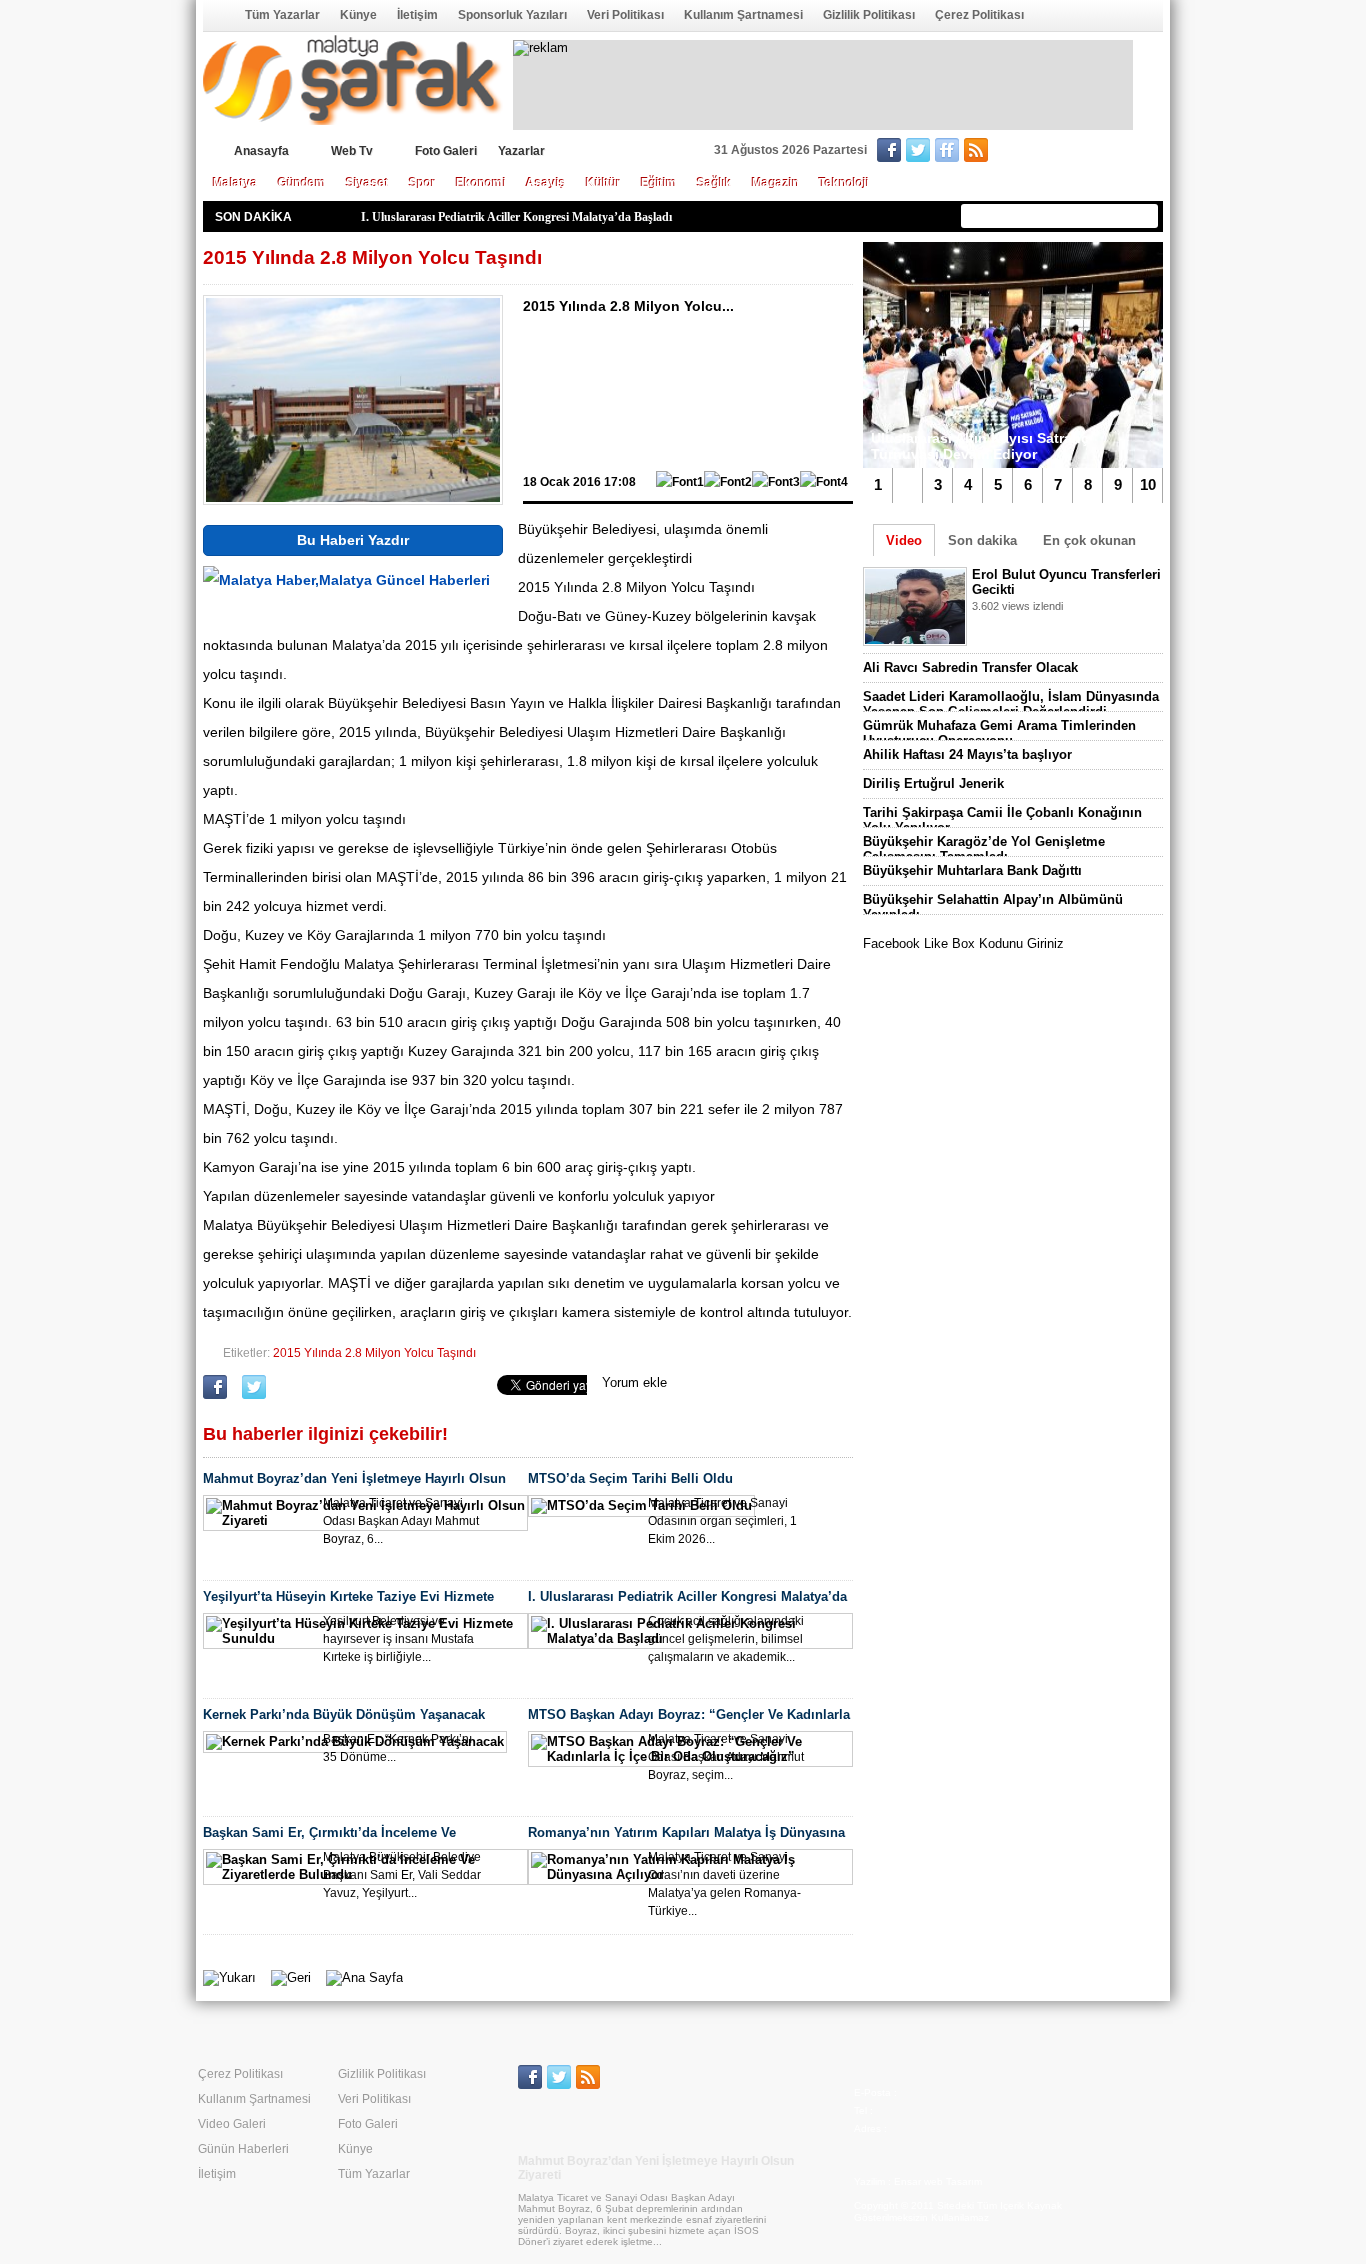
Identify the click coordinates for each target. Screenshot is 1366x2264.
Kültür (603, 183)
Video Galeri (232, 2124)
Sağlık (714, 183)
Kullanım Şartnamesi (743, 15)
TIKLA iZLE (1021, 632)
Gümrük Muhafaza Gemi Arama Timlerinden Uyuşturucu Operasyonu (999, 733)
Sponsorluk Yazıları (512, 15)
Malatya (235, 183)
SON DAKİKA (253, 217)
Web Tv (352, 151)
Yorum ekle (634, 1382)
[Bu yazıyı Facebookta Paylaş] (215, 1394)
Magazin (775, 183)
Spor (422, 183)
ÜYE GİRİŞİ (1121, 152)
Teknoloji (844, 183)
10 (1148, 484)
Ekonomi (481, 183)
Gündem (302, 183)
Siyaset (367, 183)
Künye (358, 15)
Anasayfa (217, 15)
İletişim (417, 15)
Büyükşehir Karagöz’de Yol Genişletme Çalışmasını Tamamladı (984, 849)
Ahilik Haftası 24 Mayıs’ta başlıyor (967, 754)
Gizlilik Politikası (869, 15)
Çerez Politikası (979, 15)
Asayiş (546, 183)
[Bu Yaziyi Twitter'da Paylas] (254, 1394)
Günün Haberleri (243, 2149)
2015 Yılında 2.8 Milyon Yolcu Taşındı (374, 1353)
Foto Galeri (446, 151)
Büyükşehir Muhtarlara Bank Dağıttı (972, 870)
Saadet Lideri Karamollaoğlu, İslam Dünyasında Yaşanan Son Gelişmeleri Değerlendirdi (1011, 704)
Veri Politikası (625, 15)
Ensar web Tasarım (938, 2181)
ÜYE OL (1040, 152)
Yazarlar (521, 151)
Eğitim (659, 183)
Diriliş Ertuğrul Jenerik (933, 783)
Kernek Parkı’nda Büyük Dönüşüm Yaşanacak (483, 217)
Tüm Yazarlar (282, 15)
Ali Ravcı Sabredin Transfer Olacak (970, 667)
